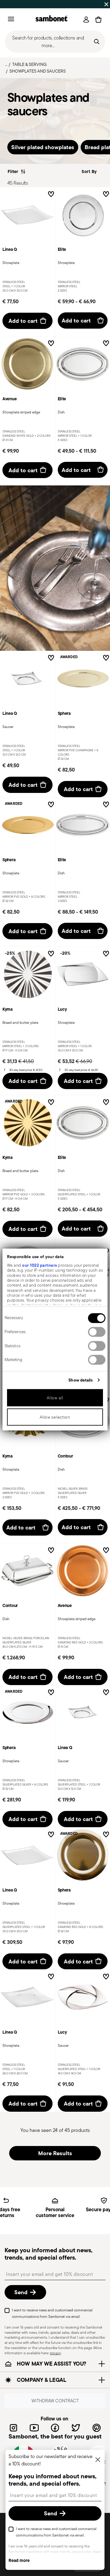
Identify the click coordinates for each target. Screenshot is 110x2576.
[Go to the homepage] (51, 19)
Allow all (55, 1398)
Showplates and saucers (38, 71)
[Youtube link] (34, 2428)
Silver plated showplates (43, 147)
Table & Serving (29, 64)
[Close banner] (106, 4)
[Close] (98, 2460)
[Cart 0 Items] (98, 20)
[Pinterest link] (97, 2428)
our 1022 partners (40, 1265)
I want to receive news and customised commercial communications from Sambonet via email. (52, 2313)
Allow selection (55, 1417)
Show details (81, 1380)
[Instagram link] (13, 2428)
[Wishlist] (51, 195)
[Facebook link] (55, 2428)
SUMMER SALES (18, 4)
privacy (55, 2353)
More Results (55, 2153)
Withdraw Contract (55, 2400)
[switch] (97, 1332)
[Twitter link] (76, 2428)
